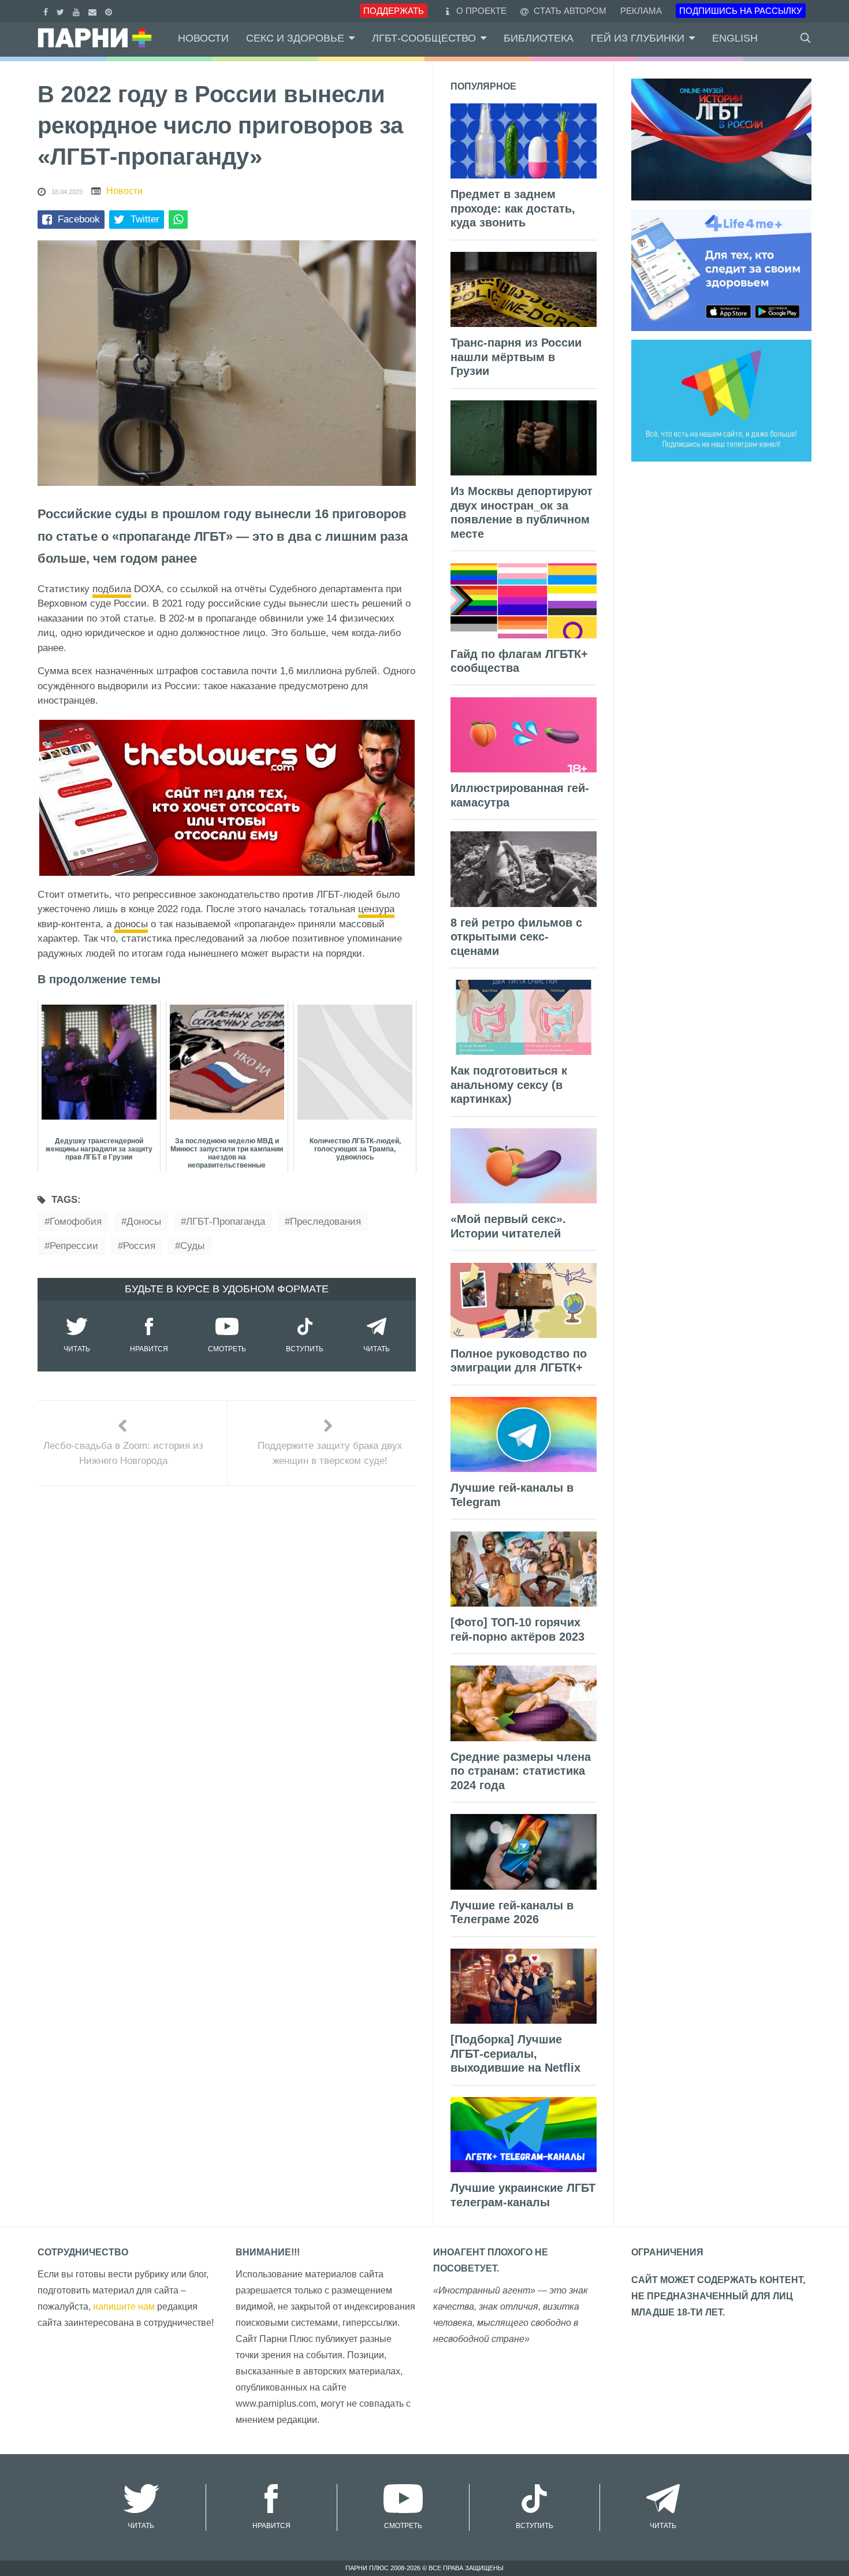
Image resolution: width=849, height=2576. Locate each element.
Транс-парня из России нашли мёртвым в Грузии (516, 357)
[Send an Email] (94, 11)
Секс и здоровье (295, 38)
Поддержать (394, 11)
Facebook (79, 219)
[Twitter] (62, 11)
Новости (203, 38)
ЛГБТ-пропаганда (226, 1222)
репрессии (74, 1246)
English (735, 38)
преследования (325, 1222)
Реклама (641, 11)
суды (192, 1246)
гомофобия (76, 1222)
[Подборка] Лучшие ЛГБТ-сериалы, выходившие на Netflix (515, 2053)
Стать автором (569, 11)
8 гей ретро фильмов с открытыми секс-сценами (516, 937)
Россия (139, 1246)
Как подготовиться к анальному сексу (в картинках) (509, 1085)
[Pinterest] (110, 11)
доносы (131, 924)
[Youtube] (78, 11)
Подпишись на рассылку (741, 11)
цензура (376, 909)
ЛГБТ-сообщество (424, 38)
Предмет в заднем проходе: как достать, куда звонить (513, 208)
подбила (112, 589)
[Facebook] (47, 11)
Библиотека (539, 38)
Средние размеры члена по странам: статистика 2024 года (521, 1771)
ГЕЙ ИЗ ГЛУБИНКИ (638, 38)
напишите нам (124, 2306)
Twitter (145, 219)
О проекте (481, 11)
